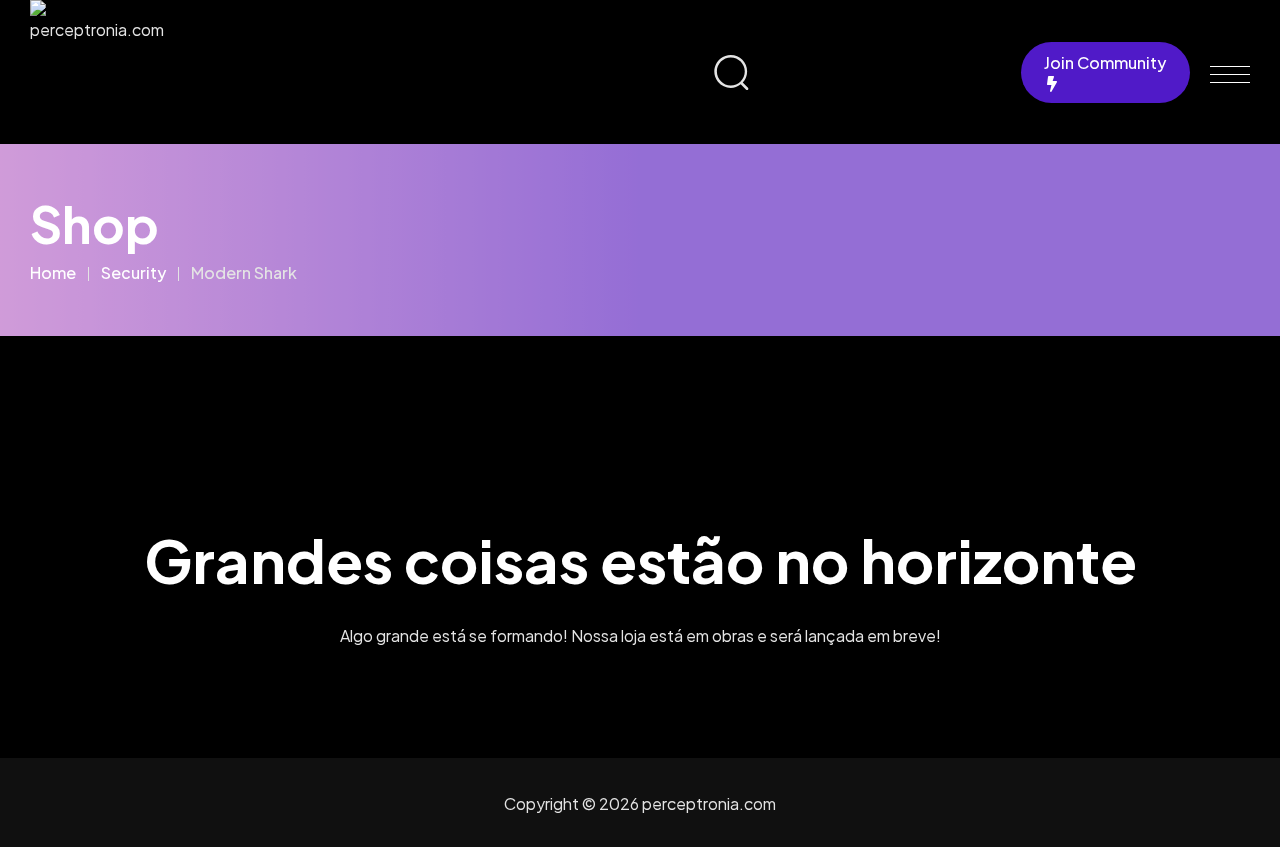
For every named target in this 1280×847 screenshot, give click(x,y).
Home (53, 272)
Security (133, 272)
